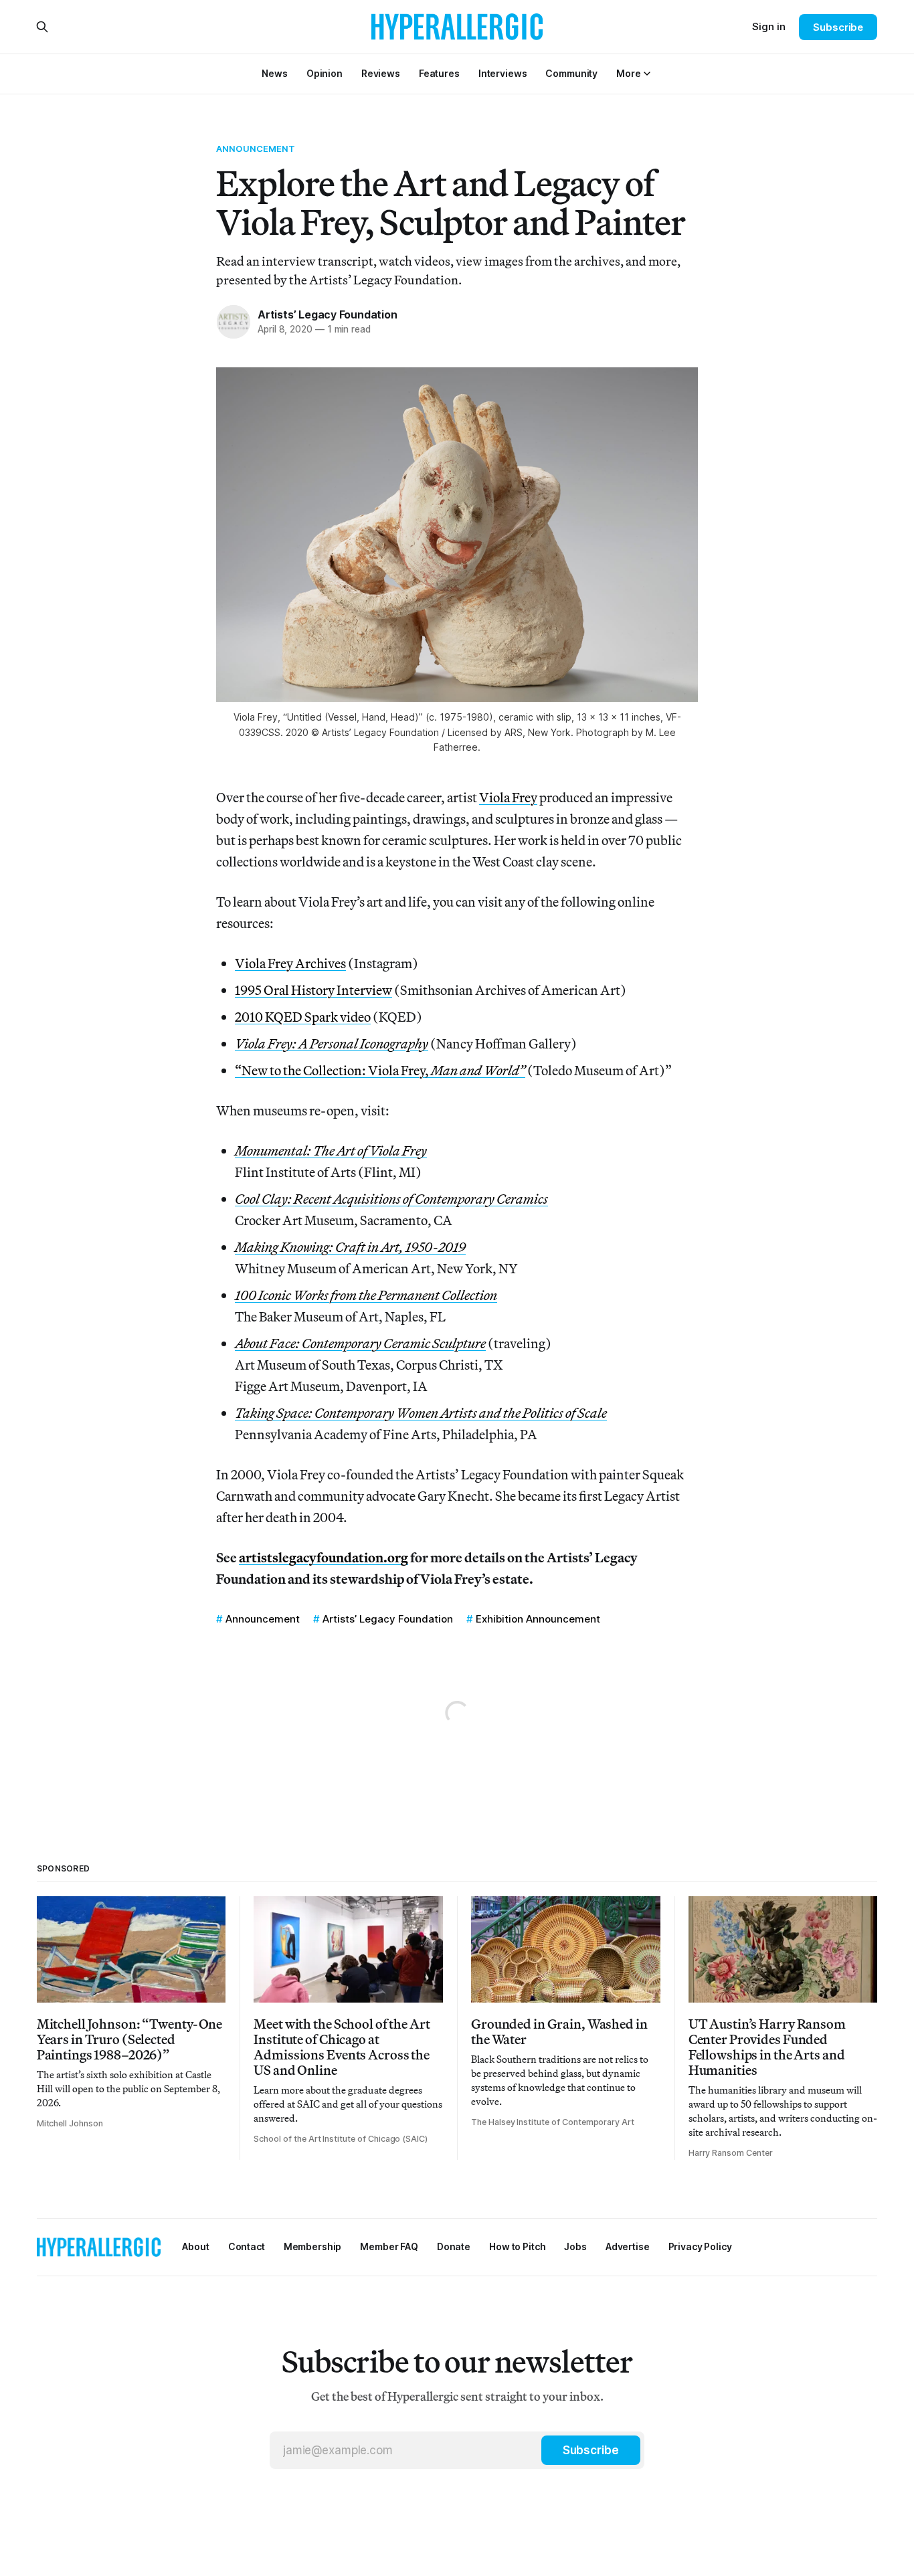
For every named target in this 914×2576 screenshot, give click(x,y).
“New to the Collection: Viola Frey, (380, 1070)
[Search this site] (42, 27)
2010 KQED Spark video (303, 1017)
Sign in (769, 26)
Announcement (256, 149)
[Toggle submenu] (647, 74)
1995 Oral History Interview (313, 990)
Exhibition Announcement (538, 1619)
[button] (628, 73)
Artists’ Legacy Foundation (328, 314)
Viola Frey (508, 797)
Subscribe (838, 27)
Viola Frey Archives (290, 963)
